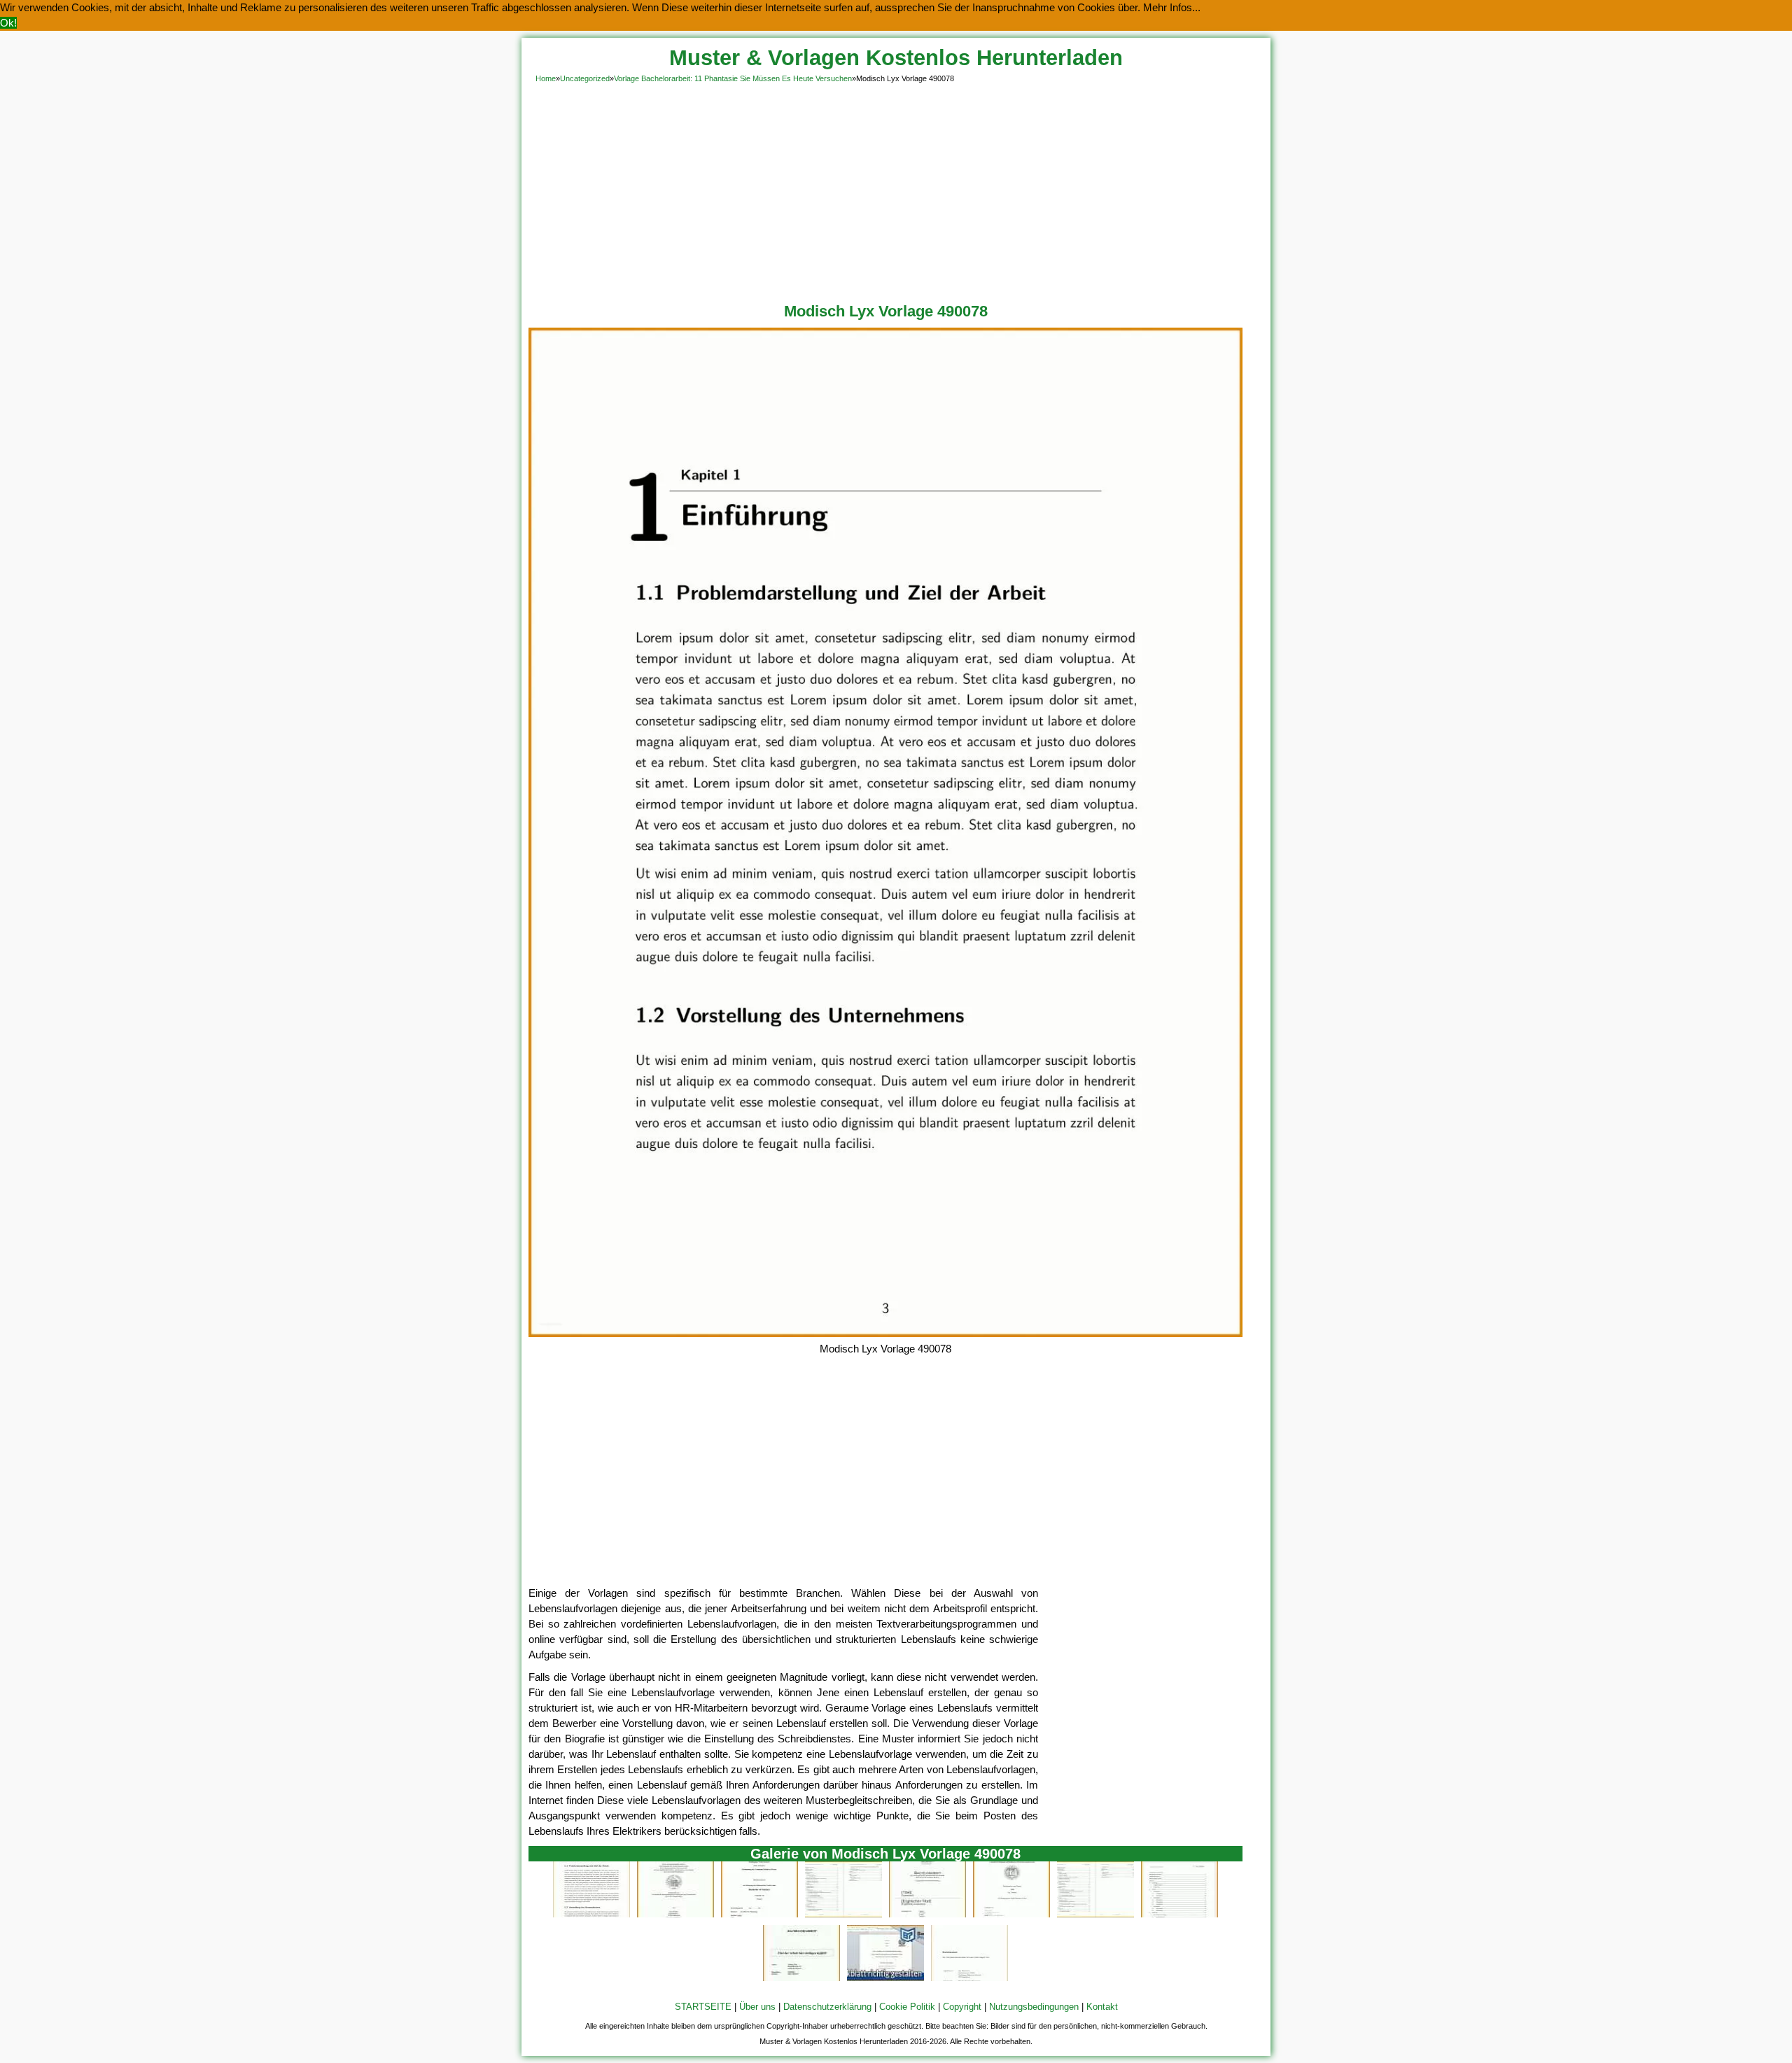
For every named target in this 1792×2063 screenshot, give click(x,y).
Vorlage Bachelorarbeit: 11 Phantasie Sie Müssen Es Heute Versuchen (733, 78)
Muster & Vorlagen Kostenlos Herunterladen (896, 58)
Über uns (757, 2007)
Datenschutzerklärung (827, 2007)
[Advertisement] (896, 190)
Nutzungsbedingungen (1034, 2007)
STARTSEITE (703, 2007)
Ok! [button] (8, 23)
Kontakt (1102, 2007)
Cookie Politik (907, 2007)
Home (546, 78)
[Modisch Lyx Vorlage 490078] (885, 1333)
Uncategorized (585, 78)
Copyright (962, 2007)
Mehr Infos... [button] (1172, 7)
